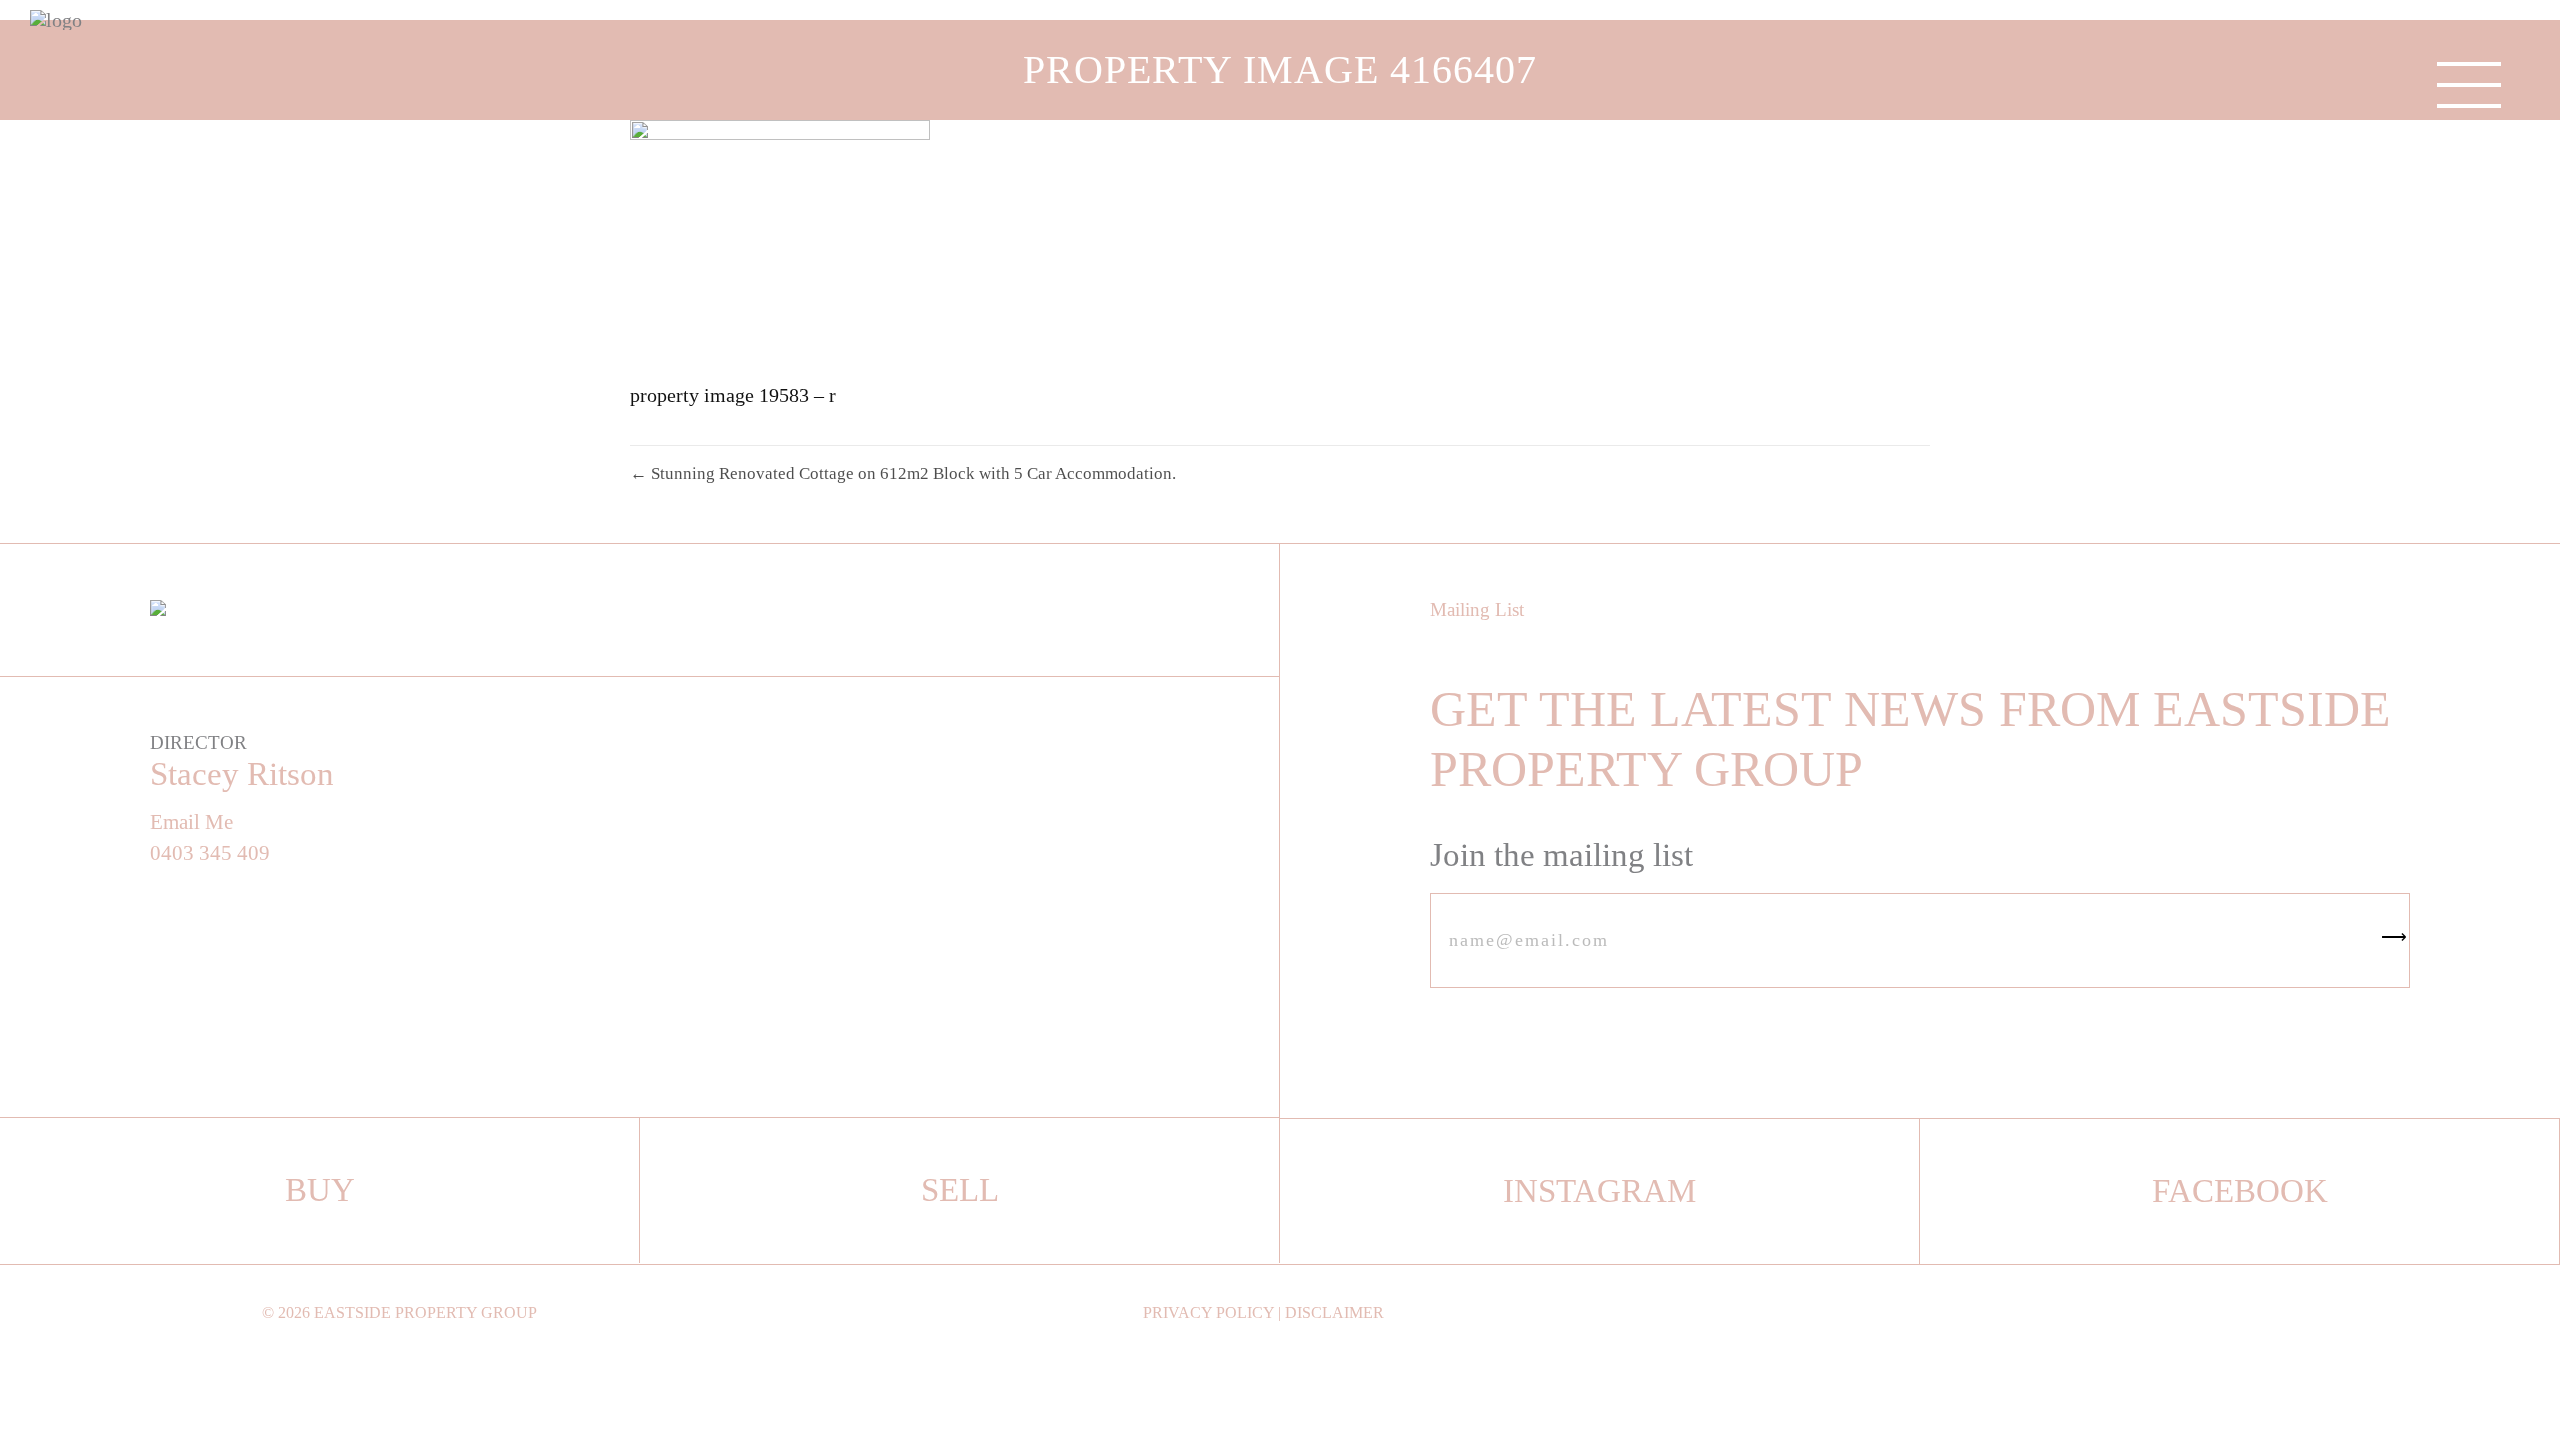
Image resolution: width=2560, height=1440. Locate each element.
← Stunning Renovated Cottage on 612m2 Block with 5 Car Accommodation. (903, 473)
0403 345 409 (210, 853)
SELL (960, 1190)
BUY (320, 1190)
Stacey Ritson (242, 774)
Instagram (1599, 1191)
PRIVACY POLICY (1208, 1312)
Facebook (2240, 1191)
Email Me (191, 822)
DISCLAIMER (1334, 1312)
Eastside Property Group (425, 1312)
